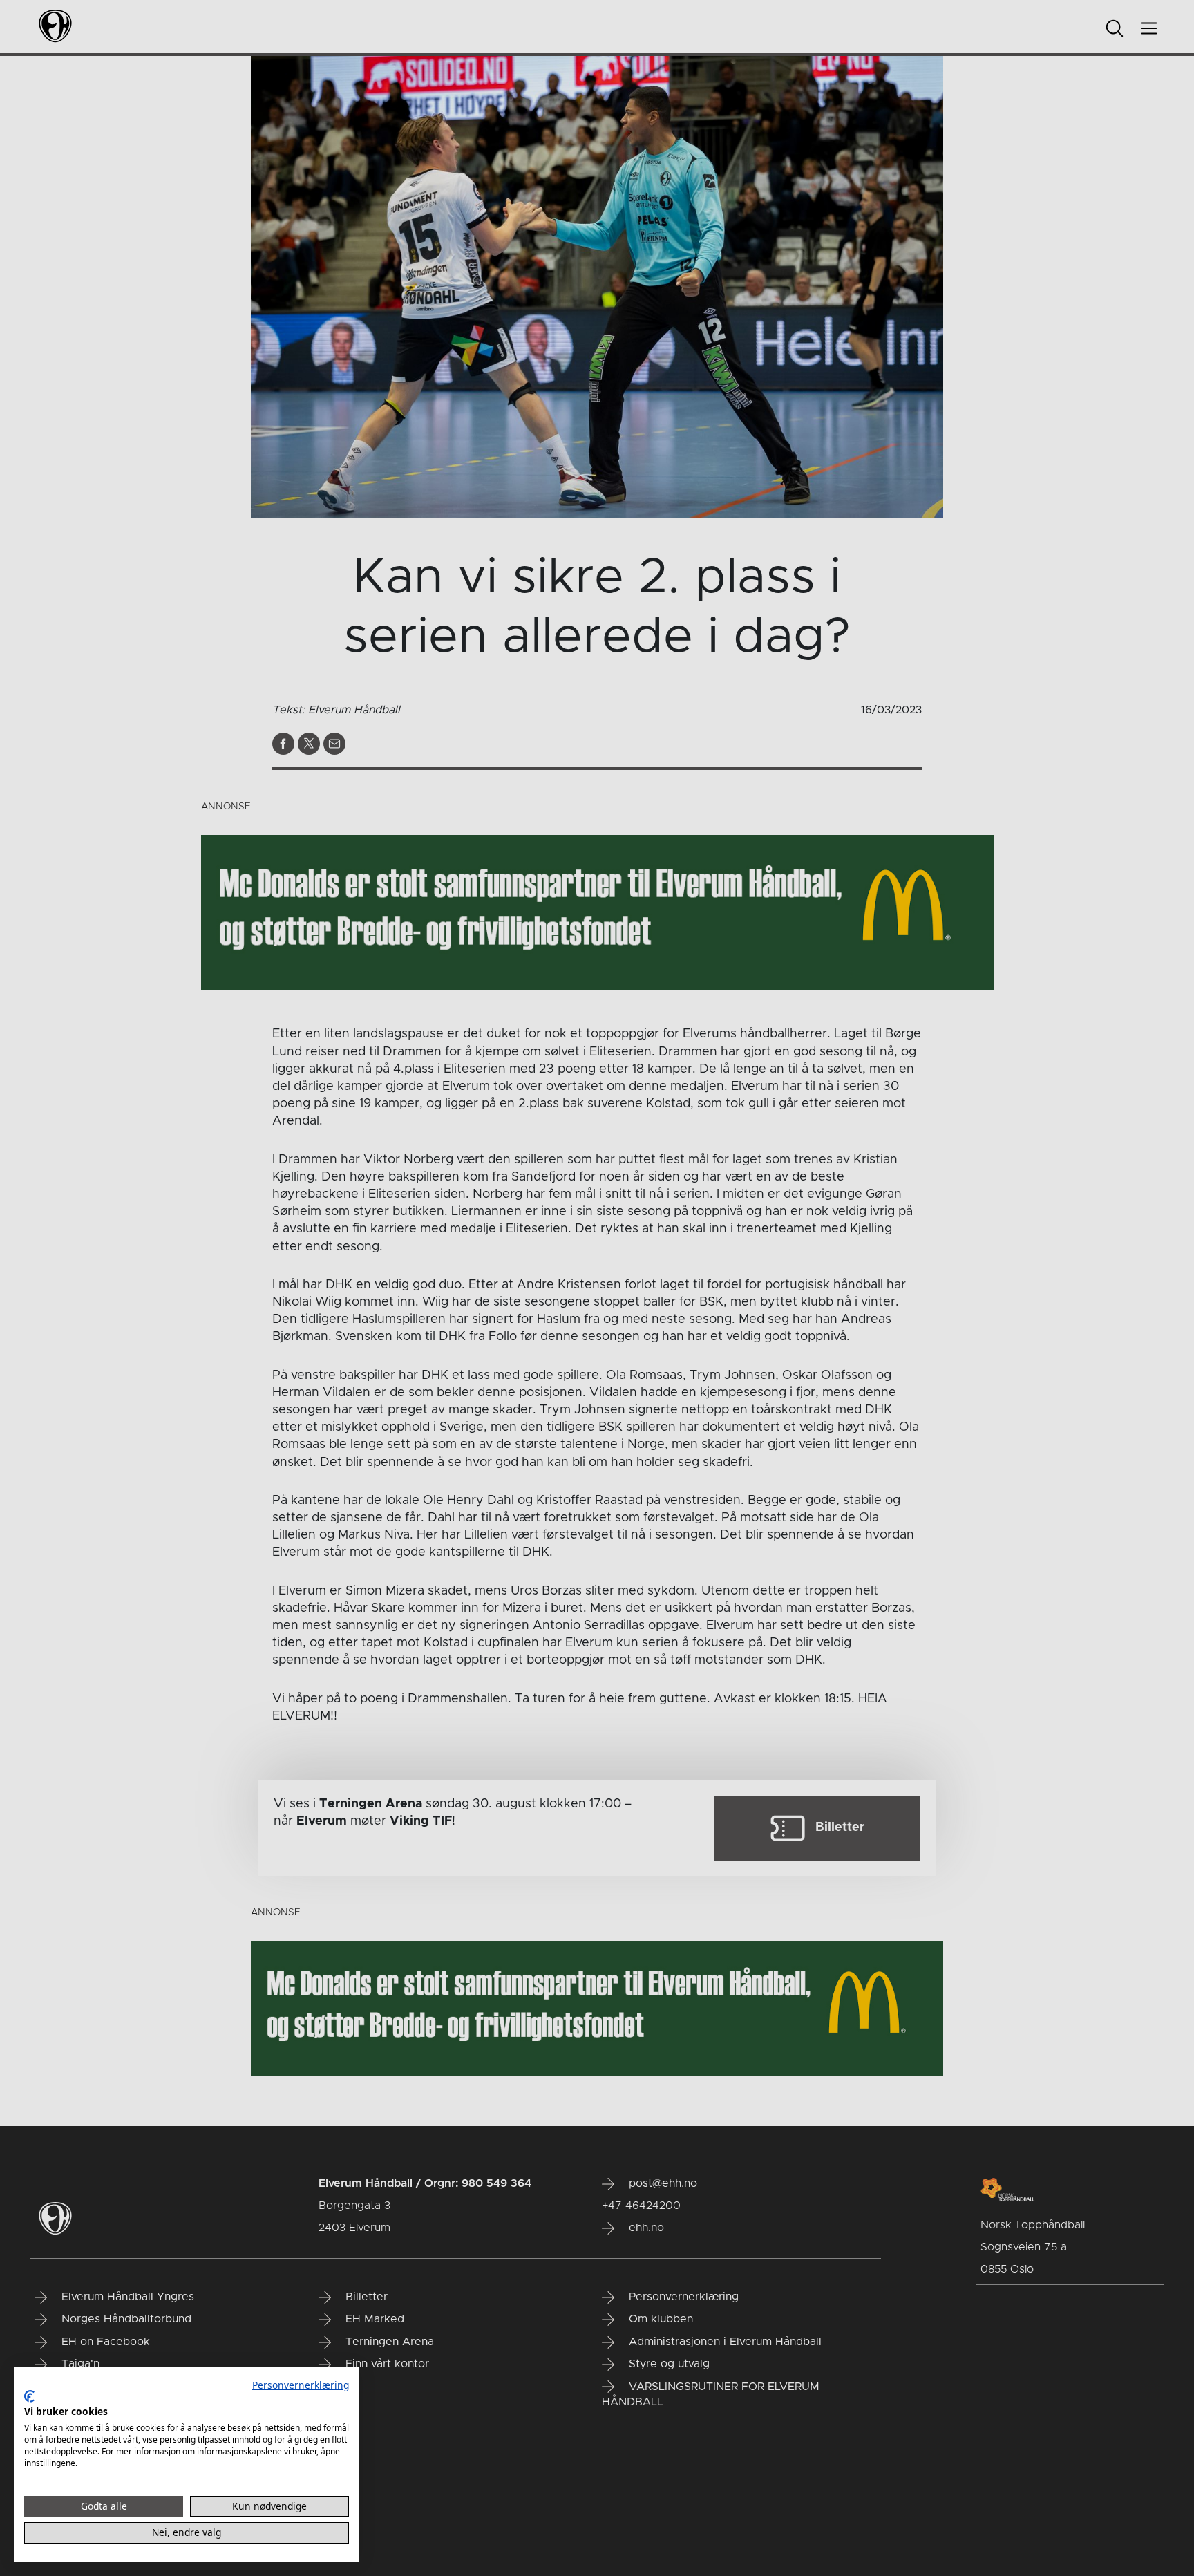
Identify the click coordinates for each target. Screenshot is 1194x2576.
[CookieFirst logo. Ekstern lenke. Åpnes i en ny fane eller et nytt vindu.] (29, 2396)
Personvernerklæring (301, 2385)
